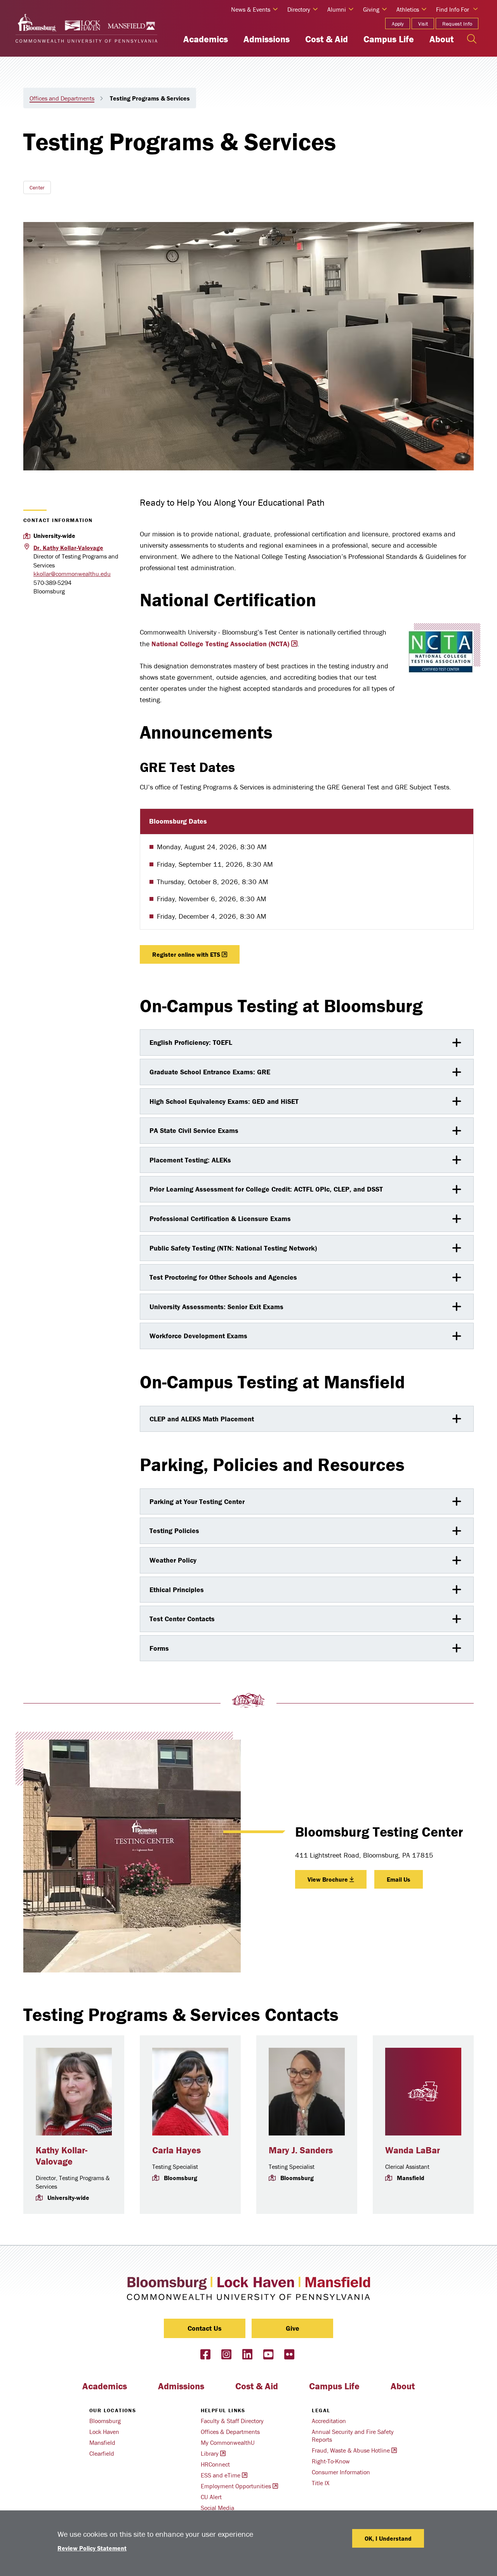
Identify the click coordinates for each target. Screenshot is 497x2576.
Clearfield (102, 2453)
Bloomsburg (105, 2421)
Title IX (321, 2483)
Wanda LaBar (413, 2150)
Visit (423, 24)
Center (37, 187)
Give (293, 2328)
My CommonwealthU (228, 2442)
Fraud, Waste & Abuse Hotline (351, 2450)
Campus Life (389, 39)
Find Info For (453, 9)
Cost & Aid (327, 39)
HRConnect (215, 2464)
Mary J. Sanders (301, 2150)
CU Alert (211, 2497)
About (441, 39)
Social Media (217, 2508)
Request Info (457, 24)
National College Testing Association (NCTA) (220, 644)
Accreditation (329, 2421)
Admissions (267, 39)
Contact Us (205, 2328)
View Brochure (328, 1879)
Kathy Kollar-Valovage (62, 2156)
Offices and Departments (62, 98)
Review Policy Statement (92, 2548)
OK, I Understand (388, 2538)
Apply (398, 24)
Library (210, 2453)
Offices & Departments (230, 2432)
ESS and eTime (221, 2475)
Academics (206, 39)
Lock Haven (104, 2432)
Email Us (399, 1879)
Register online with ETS (186, 954)
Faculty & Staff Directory (232, 2421)
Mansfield (102, 2442)
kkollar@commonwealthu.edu (72, 574)
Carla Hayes (176, 2150)
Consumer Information (341, 2472)
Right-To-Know (331, 2461)
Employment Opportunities (236, 2486)
